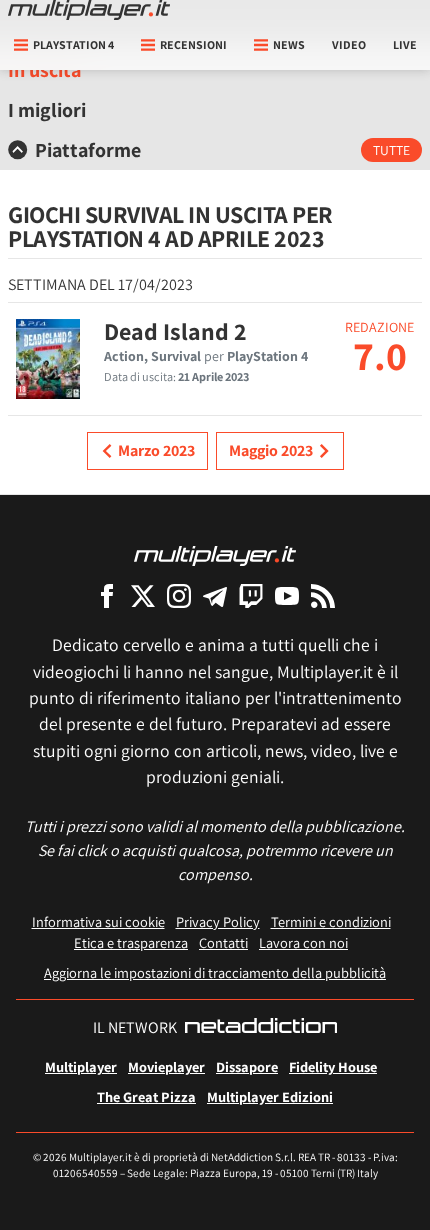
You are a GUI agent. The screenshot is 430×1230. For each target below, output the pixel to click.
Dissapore (247, 1066)
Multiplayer (81, 1066)
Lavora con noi (303, 942)
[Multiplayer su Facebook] (107, 595)
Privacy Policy (218, 921)
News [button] (289, 44)
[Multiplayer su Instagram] (179, 595)
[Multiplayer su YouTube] (287, 595)
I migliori (47, 110)
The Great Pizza (146, 1096)
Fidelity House (333, 1066)
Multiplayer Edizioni (270, 1096)
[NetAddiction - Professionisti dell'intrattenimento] (261, 1028)
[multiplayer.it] (215, 554)
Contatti (223, 942)
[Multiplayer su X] (143, 595)
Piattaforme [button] (88, 150)
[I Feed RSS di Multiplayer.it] (323, 595)
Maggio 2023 (271, 450)
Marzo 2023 (156, 450)
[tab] (215, 150)
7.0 (380, 355)
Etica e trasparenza (131, 942)
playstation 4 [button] (73, 44)
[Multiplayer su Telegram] (215, 595)
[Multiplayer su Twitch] (251, 595)
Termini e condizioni (331, 921)
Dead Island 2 (175, 331)
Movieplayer (166, 1066)
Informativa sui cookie (98, 921)
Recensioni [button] (193, 44)
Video (349, 44)
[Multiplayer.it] (89, 10)
